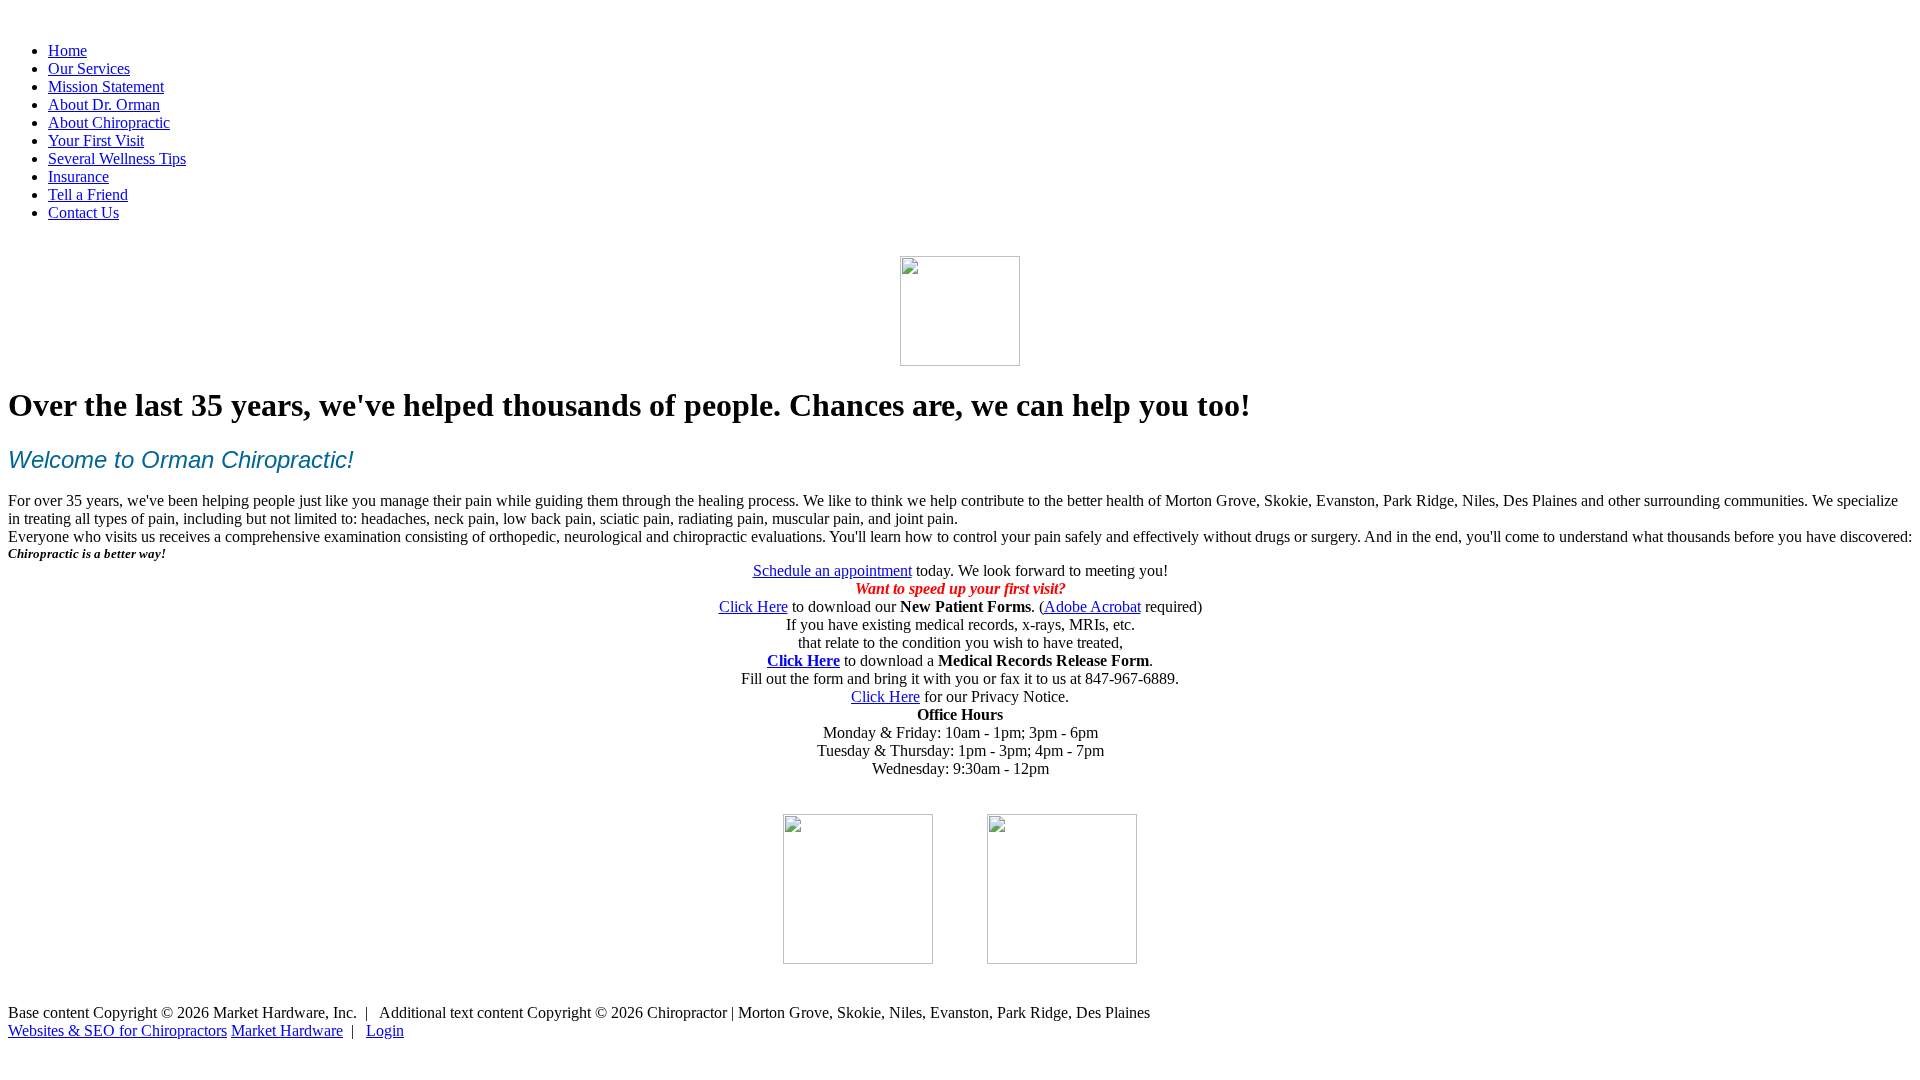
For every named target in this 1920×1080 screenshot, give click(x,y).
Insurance (78, 176)
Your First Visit (96, 140)
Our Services (89, 68)
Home (67, 50)
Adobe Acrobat (1092, 606)
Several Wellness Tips (117, 158)
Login (385, 1030)
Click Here (753, 606)
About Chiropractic (109, 122)
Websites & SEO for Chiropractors (117, 1030)
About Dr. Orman (104, 104)
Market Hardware (287, 1030)
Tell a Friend (88, 194)
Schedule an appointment (832, 570)
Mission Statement (106, 86)
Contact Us (83, 212)
